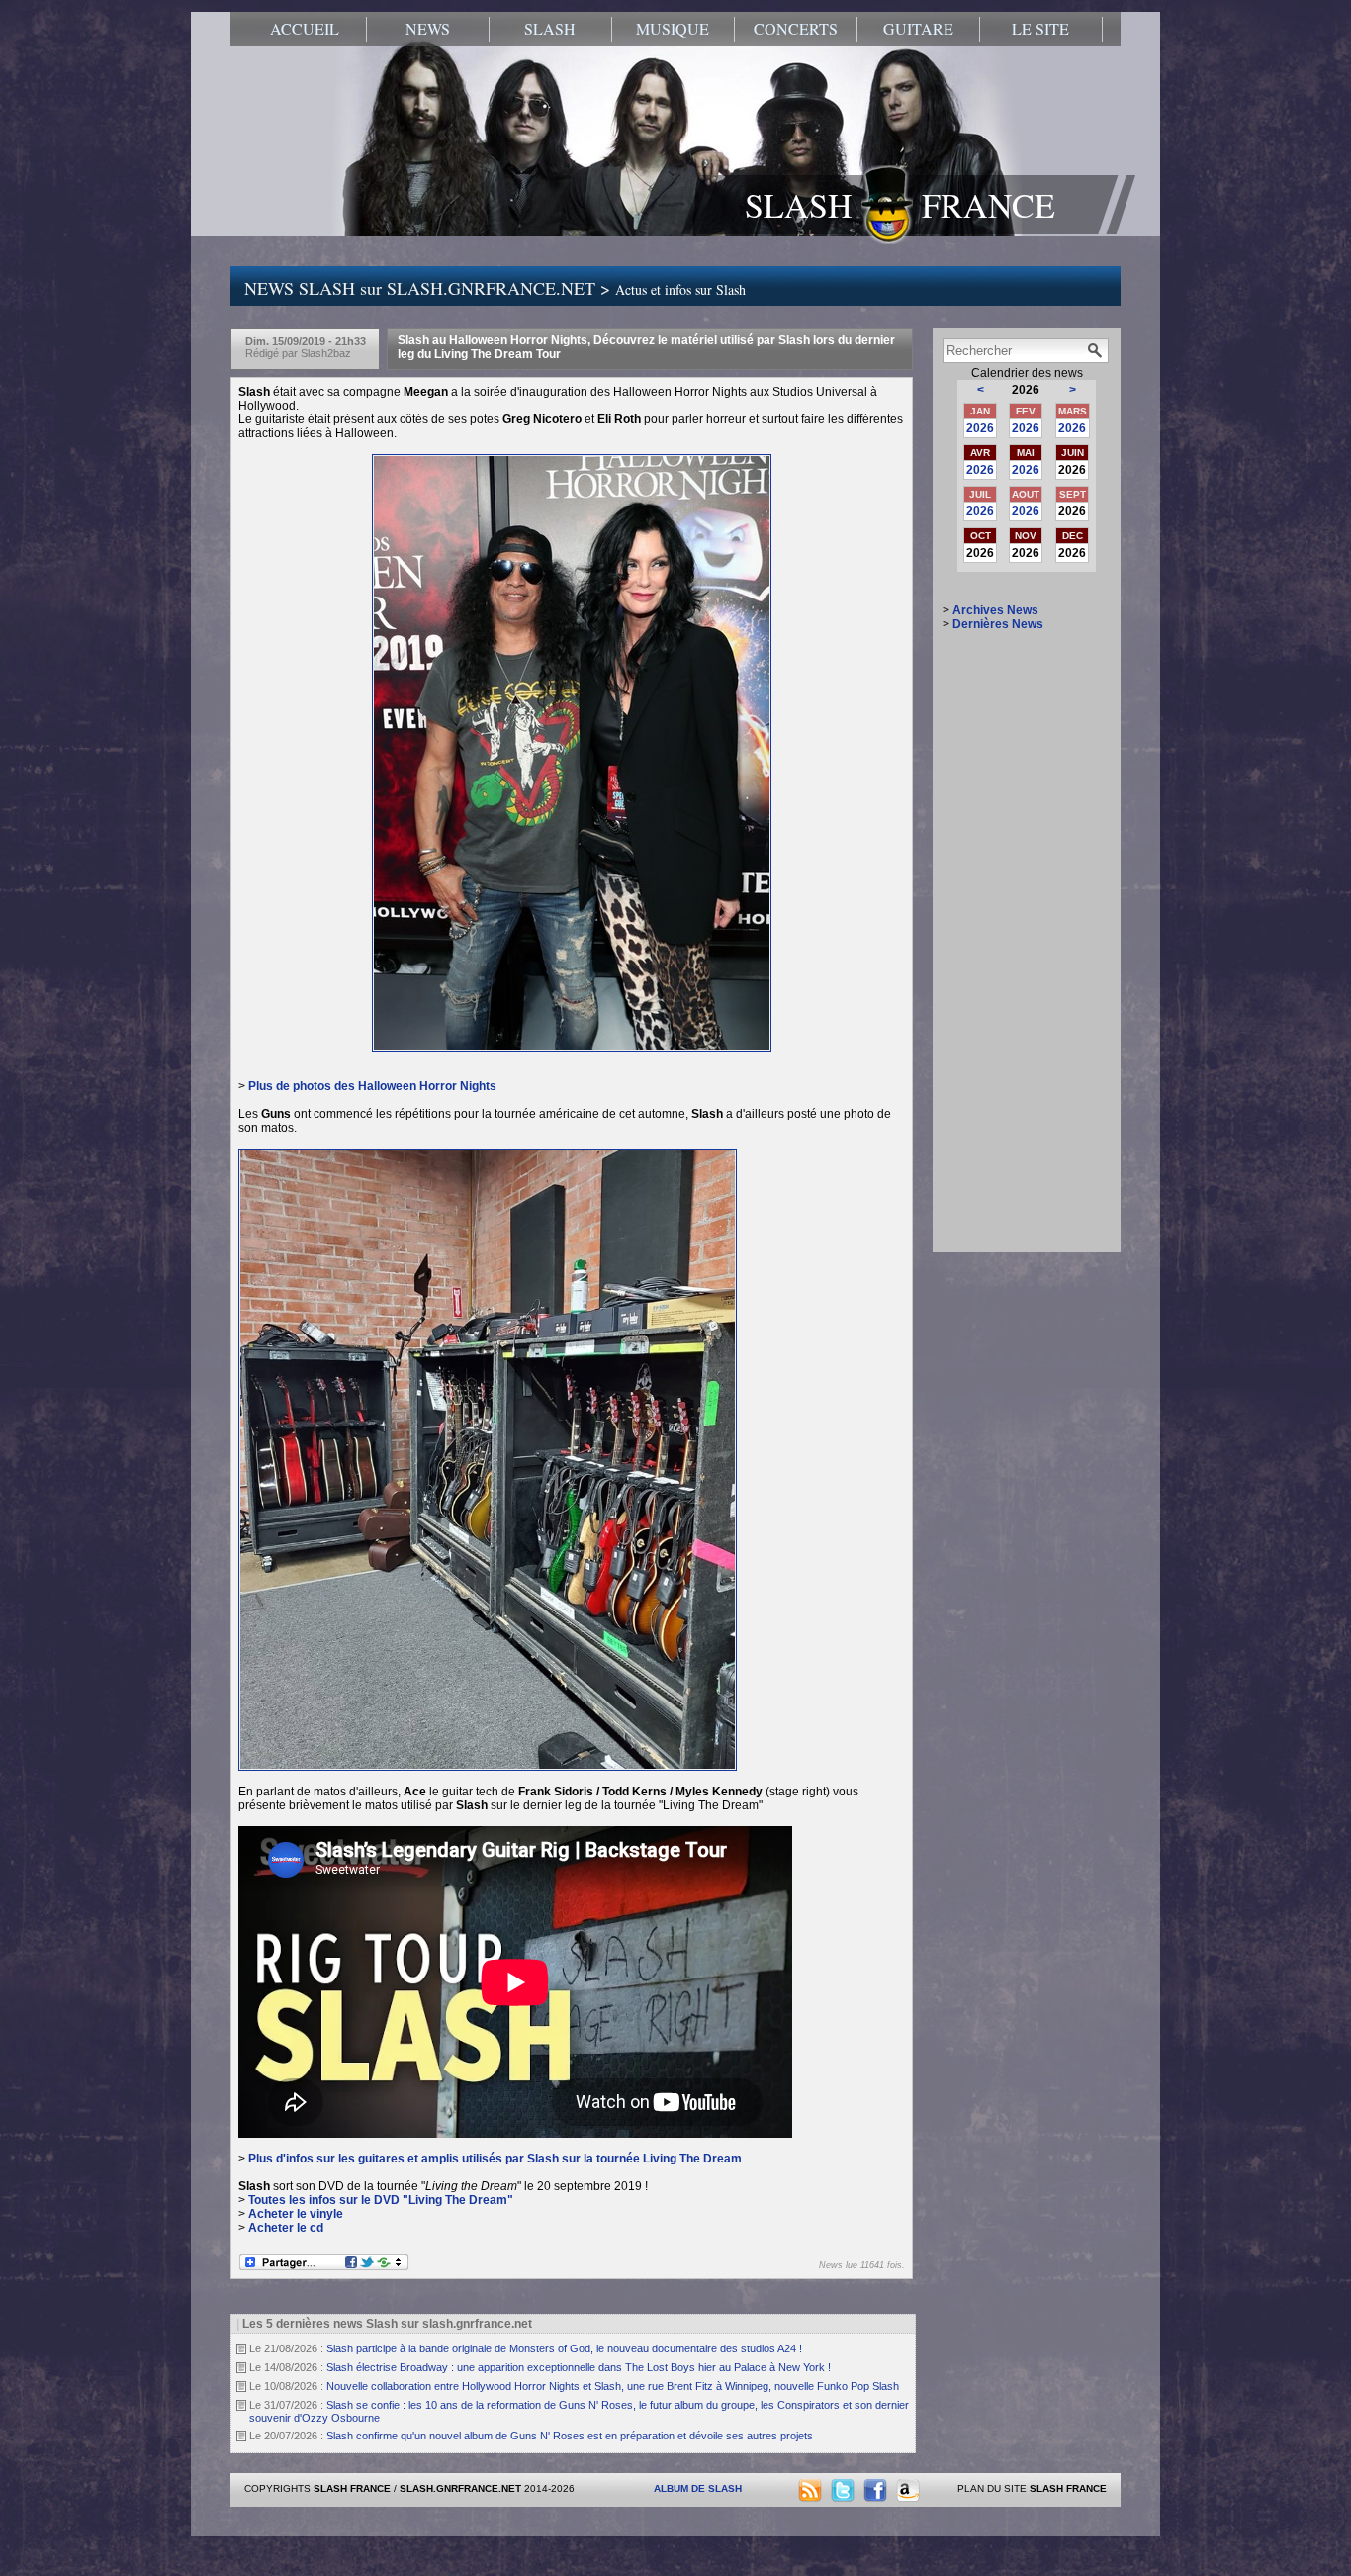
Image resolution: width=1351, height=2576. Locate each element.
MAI (1026, 453)
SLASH (550, 29)
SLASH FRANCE (900, 205)
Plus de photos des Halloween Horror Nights (372, 1086)
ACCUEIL (305, 29)
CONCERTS (796, 29)
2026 (980, 428)
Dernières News (998, 624)
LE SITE (1040, 29)
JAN (980, 411)
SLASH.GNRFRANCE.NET (460, 2488)
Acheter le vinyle (296, 2214)
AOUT (1026, 494)
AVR (980, 453)
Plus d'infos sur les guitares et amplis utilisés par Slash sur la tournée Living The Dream (495, 2159)
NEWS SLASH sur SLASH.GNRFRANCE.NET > (495, 288)
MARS (1073, 411)
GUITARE (918, 29)
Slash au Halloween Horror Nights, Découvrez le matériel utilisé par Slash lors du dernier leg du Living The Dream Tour (646, 347)
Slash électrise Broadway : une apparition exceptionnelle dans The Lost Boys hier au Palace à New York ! (579, 2367)
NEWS (428, 29)
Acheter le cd (286, 2228)
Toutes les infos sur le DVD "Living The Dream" (381, 2200)
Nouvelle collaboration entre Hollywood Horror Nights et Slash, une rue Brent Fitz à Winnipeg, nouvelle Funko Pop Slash (613, 2386)
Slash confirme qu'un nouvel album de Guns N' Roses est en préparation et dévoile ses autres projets (570, 2436)
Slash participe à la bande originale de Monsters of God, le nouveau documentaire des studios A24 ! (564, 2348)
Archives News (995, 610)
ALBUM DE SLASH (698, 2488)
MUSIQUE (673, 29)
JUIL (980, 494)
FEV (1026, 411)
